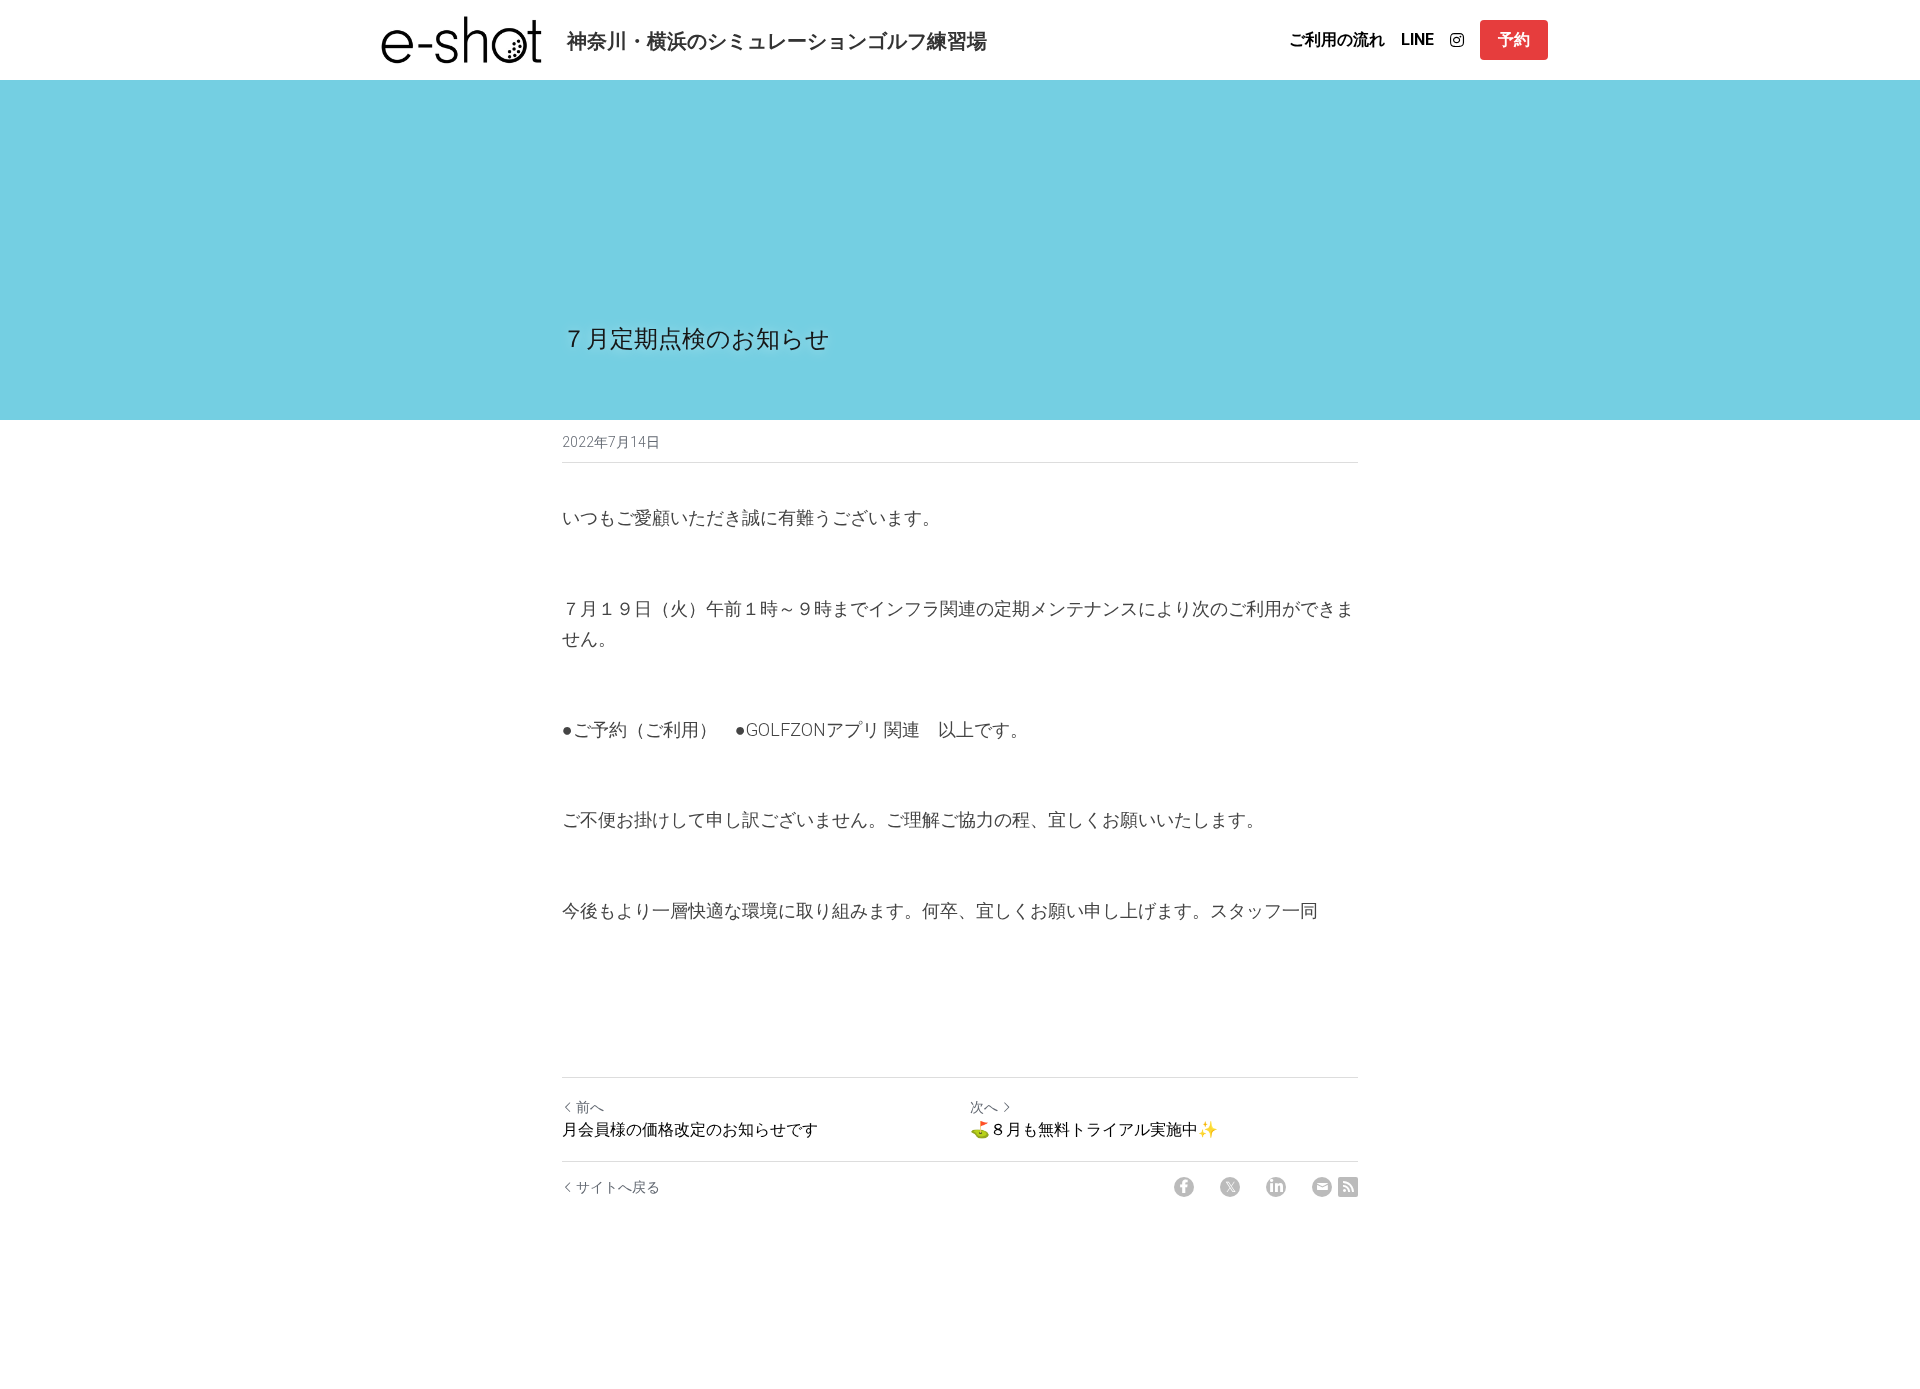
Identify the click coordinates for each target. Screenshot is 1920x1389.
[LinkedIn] (1276, 1187)
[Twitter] (1230, 1187)
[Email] (1322, 1187)
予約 (1514, 39)
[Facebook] (1184, 1187)
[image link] (462, 38)
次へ (984, 1107)
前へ (590, 1107)
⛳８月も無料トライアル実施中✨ (1094, 1128)
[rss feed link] (1348, 1187)
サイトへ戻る (618, 1187)
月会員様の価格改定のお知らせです (690, 1128)
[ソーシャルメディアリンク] (1457, 40)
